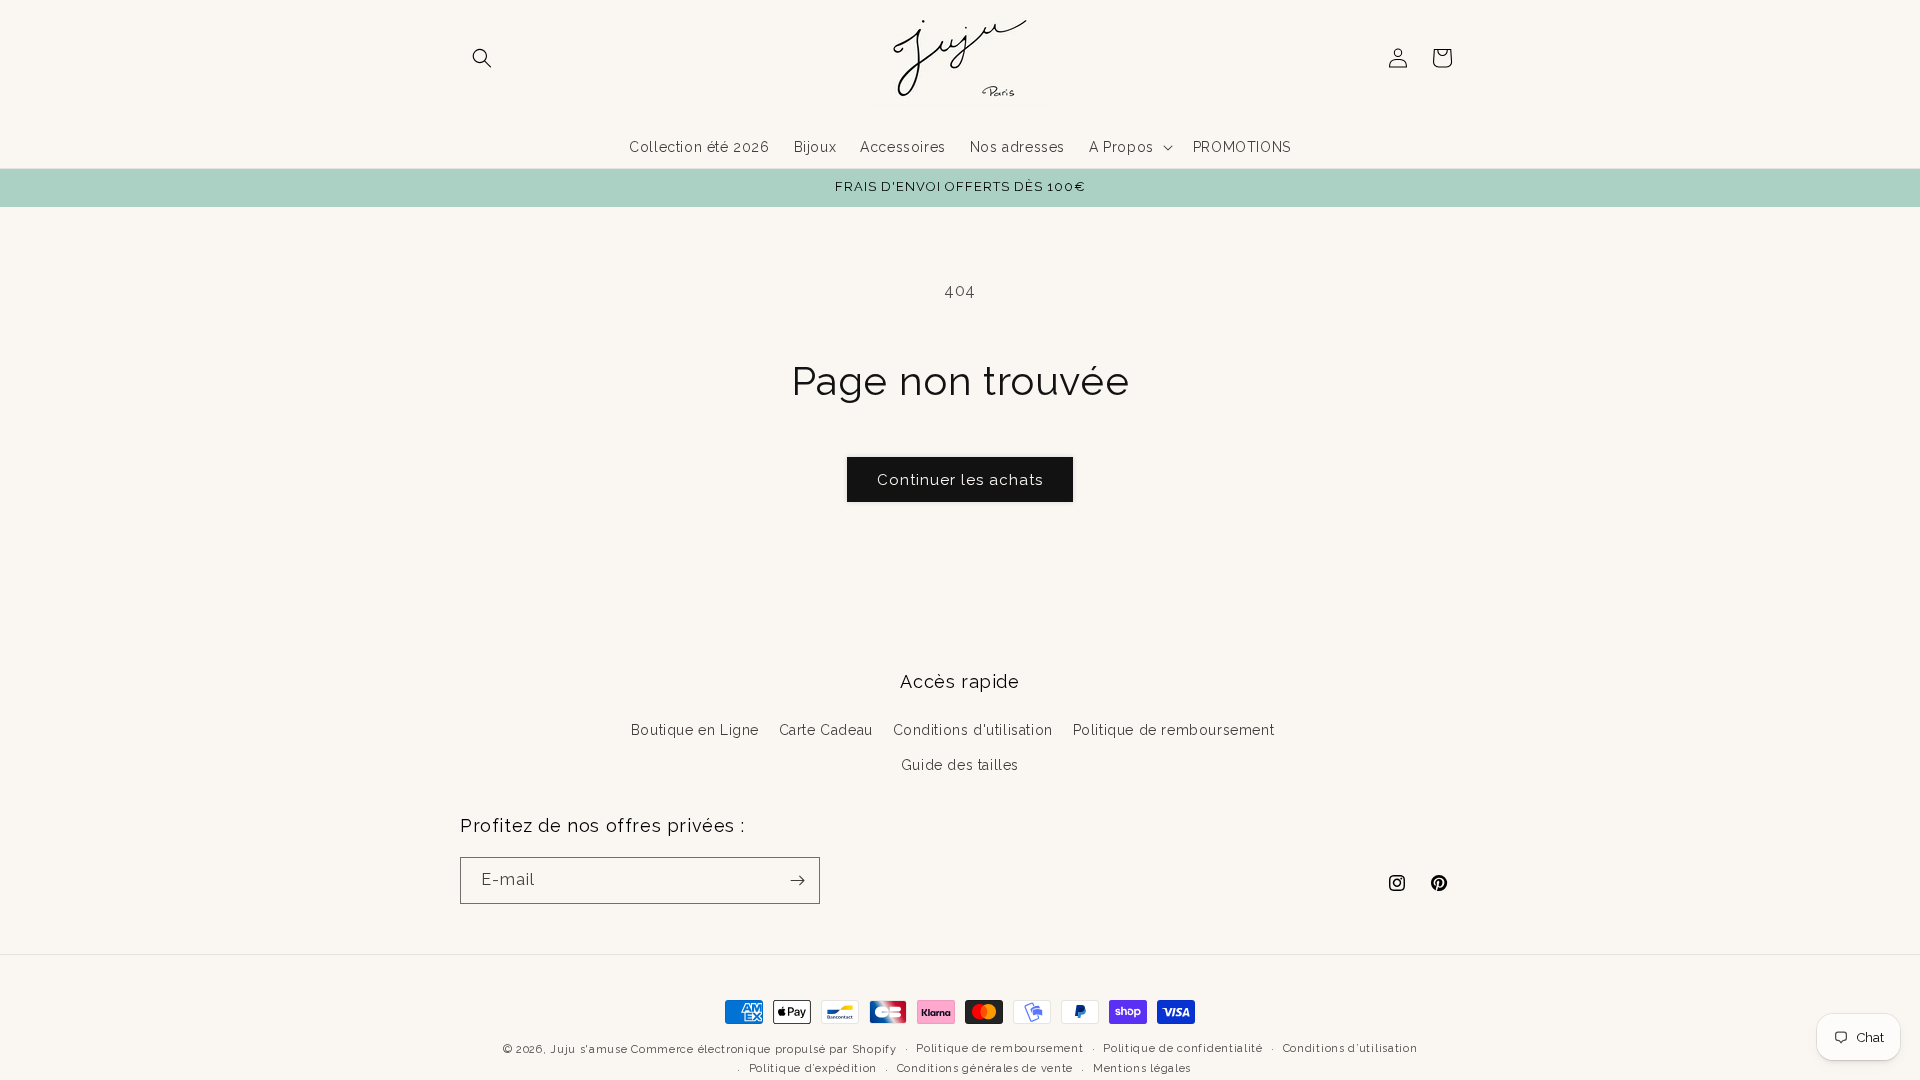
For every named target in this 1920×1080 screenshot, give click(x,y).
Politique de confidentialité (1183, 1048)
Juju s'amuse (588, 1049)
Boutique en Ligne (695, 730)
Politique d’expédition (813, 1068)
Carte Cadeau (826, 730)
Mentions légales (1142, 1068)
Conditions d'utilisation (973, 730)
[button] (482, 58)
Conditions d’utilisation (1350, 1048)
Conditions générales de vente (985, 1068)
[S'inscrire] (797, 880)
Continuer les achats (960, 480)
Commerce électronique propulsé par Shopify (763, 1049)
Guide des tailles (960, 765)
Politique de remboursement (1174, 730)
